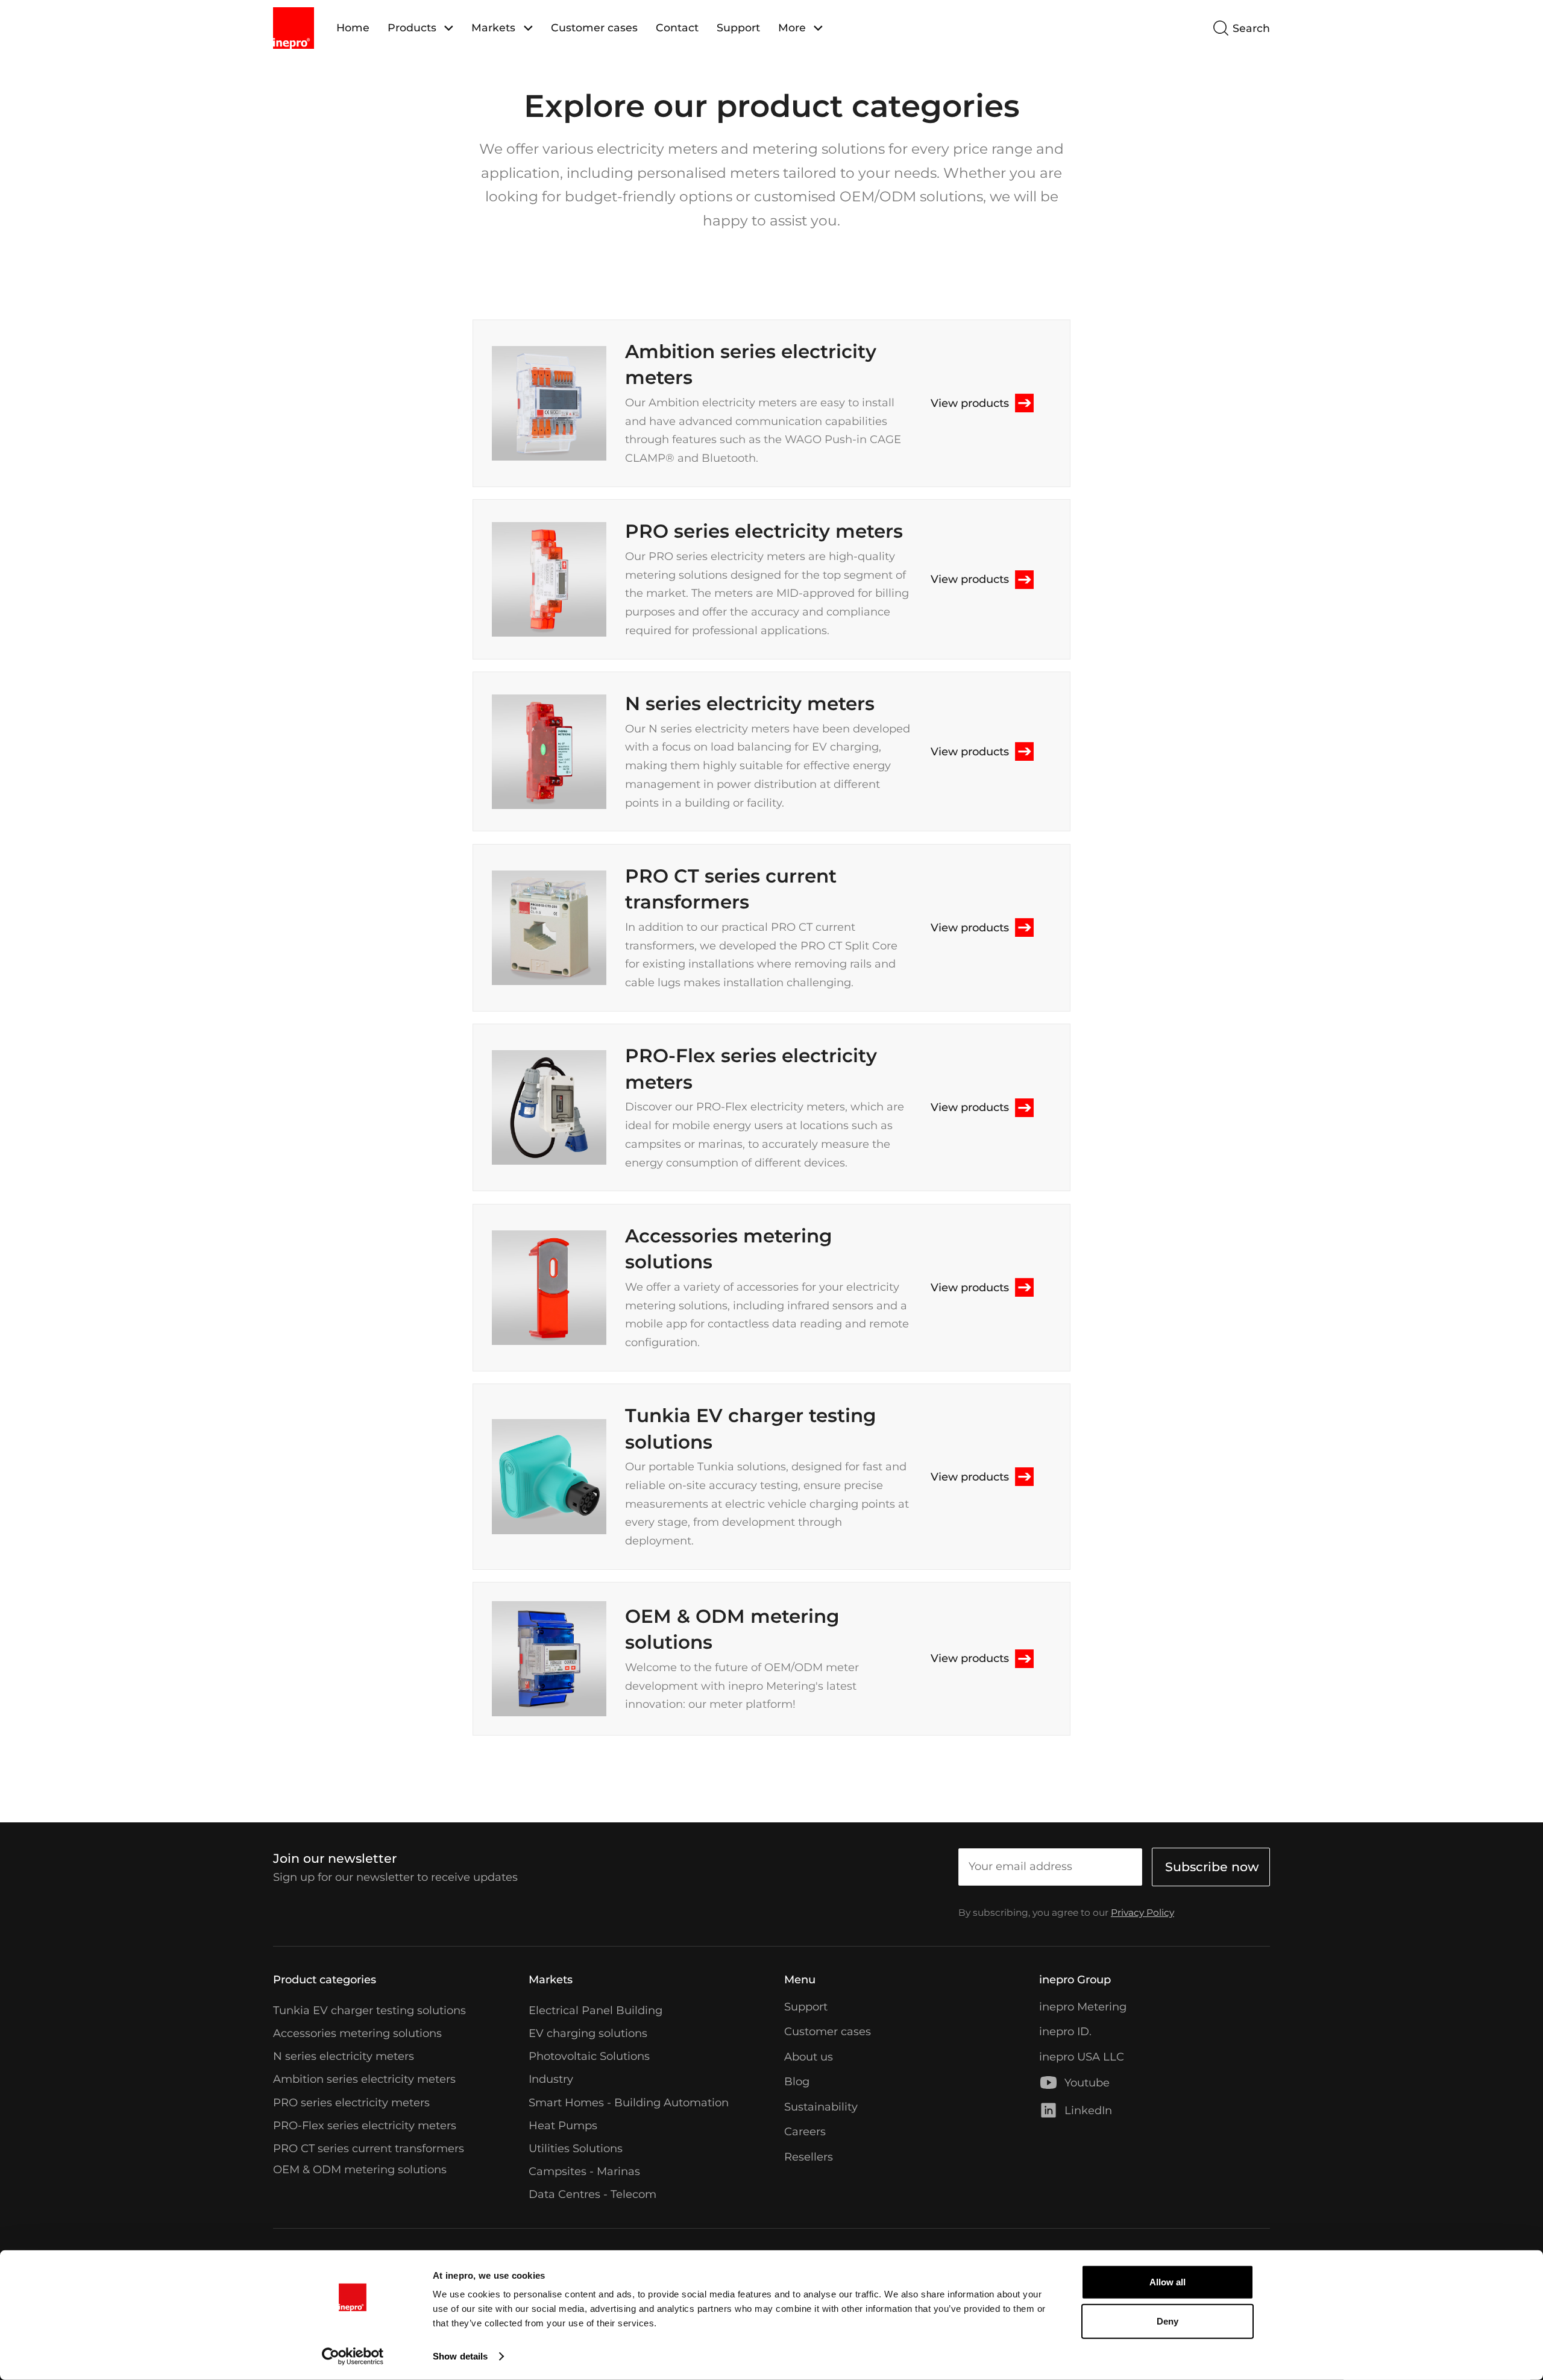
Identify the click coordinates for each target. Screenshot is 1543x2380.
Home (353, 27)
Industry (551, 2079)
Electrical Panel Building (596, 2010)
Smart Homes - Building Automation (629, 2102)
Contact (677, 27)
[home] (294, 28)
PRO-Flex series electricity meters (365, 2125)
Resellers (809, 2157)
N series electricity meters (344, 2056)
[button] (420, 28)
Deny (1167, 2321)
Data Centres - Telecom (592, 2195)
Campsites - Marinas (584, 2171)
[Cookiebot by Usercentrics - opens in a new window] (353, 2356)
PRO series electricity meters (351, 2102)
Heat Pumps (563, 2125)
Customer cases (594, 27)
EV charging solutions (588, 2033)
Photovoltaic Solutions (589, 2056)
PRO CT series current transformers (369, 2148)
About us (809, 2057)
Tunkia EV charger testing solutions (369, 2010)
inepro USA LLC (1082, 2057)
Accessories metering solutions (357, 2033)
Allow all (1167, 2282)
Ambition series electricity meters (364, 2079)
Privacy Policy (1142, 1912)
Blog (797, 2081)
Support (738, 27)
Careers (805, 2131)
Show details (460, 2356)
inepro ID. (1065, 2031)
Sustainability (821, 2107)
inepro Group (1075, 1979)
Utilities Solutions (576, 2148)
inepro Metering (1083, 2007)
